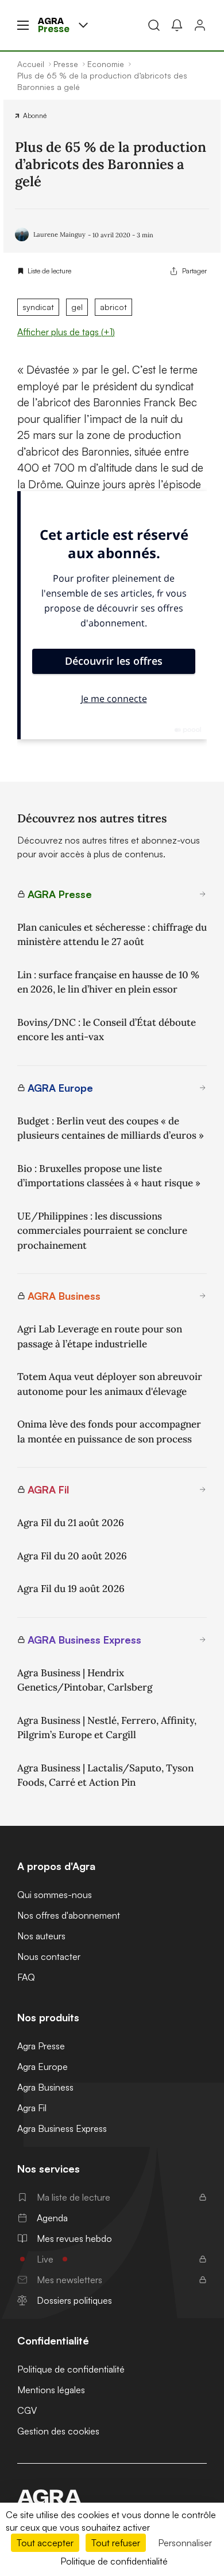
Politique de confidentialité (71, 2369)
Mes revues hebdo (74, 2238)
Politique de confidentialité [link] (114, 2561)
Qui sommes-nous (55, 1895)
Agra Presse (41, 2046)
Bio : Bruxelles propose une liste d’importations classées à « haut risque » (109, 1176)
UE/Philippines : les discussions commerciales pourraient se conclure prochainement (102, 1231)
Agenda (52, 2218)
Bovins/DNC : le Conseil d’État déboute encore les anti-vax (107, 1030)
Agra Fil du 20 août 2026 (72, 1556)
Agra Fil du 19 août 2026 (71, 1589)
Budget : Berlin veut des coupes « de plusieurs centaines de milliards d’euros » (111, 1128)
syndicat (38, 307)
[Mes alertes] (177, 25)
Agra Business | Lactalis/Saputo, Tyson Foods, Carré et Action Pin (105, 1775)
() (66, 332)
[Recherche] (154, 25)
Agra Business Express (62, 2128)
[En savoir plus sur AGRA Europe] (203, 1088)
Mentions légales (51, 2390)
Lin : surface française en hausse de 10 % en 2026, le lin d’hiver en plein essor (108, 982)
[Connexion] (200, 25)
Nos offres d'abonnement (69, 1915)
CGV (27, 2410)
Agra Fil (32, 2108)
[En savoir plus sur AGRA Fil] (203, 1489)
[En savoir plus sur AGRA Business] (203, 1296)
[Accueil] (112, 2497)
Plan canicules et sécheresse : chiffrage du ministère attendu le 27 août (112, 935)
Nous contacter (49, 1956)
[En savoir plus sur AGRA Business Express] (203, 1640)
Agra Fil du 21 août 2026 (71, 1523)
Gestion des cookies (58, 2431)
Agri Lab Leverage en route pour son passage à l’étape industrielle (100, 1336)
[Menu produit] (83, 25)
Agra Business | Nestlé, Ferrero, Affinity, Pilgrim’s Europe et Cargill (107, 1728)
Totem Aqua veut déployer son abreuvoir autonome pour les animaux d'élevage (110, 1384)
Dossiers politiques (74, 2300)
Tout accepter (45, 2543)
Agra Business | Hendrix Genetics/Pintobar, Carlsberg (85, 1680)
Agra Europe (43, 2067)
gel (77, 307)
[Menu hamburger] (23, 25)
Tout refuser (116, 2543)
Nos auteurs (41, 1936)
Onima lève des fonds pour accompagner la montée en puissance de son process (109, 1432)
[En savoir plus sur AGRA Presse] (203, 894)
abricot (113, 307)
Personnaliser (185, 2543)
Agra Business (45, 2087)
